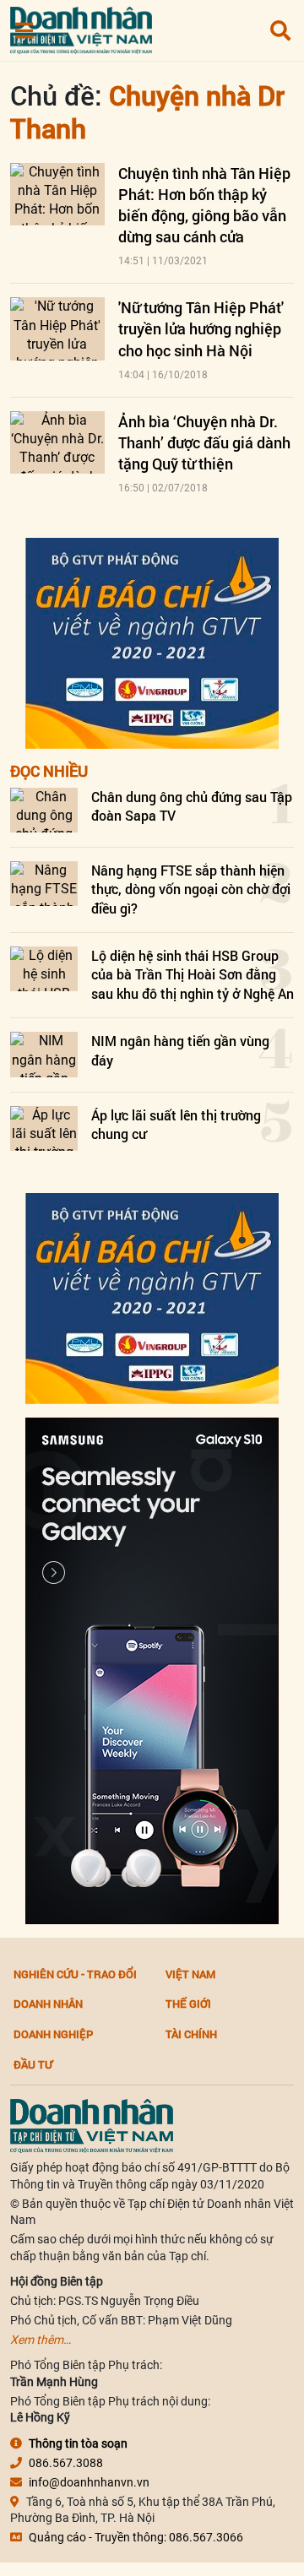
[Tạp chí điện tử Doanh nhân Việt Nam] (81, 27)
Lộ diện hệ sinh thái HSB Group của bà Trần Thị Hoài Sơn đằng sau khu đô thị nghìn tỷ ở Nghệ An (193, 974)
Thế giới (188, 2004)
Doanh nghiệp (53, 2034)
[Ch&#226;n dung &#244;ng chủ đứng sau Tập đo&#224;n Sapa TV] (44, 810)
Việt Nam (190, 1974)
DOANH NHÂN (48, 2004)
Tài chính (191, 2034)
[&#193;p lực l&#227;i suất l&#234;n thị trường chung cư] (44, 1128)
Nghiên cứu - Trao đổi (75, 1974)
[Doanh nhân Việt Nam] (92, 2125)
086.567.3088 (66, 2463)
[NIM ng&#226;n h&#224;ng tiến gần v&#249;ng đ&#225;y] (44, 1054)
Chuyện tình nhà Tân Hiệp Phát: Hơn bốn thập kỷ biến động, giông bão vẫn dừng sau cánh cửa (204, 205)
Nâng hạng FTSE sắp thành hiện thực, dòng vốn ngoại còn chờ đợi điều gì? (191, 889)
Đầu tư (33, 2064)
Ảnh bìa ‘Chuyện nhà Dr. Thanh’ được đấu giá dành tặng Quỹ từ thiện (204, 442)
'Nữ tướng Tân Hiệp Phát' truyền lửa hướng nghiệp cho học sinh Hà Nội (201, 328)
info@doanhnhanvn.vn (89, 2482)
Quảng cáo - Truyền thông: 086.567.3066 (136, 2537)
